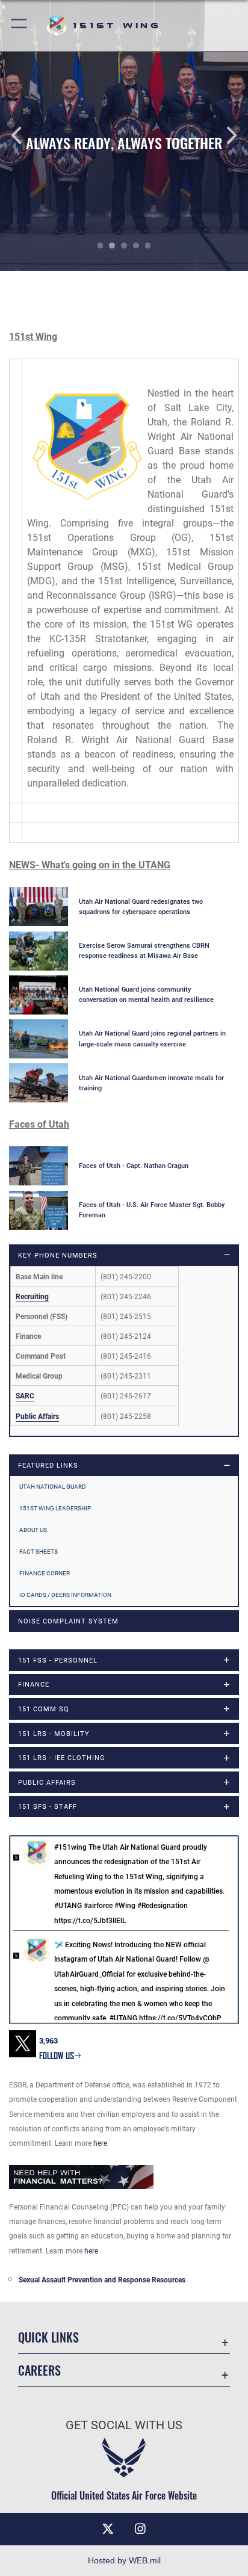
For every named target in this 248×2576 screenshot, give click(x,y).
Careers (39, 2371)
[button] (20, 26)
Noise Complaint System (68, 1621)
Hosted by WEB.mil (124, 2560)
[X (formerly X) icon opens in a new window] (108, 2529)
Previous (25, 135)
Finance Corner (45, 1573)
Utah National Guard (53, 1487)
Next (223, 135)
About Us (33, 1530)
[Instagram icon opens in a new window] (140, 2529)
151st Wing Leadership (55, 1508)
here (100, 2143)
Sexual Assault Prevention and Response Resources (102, 2280)
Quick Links (48, 2337)
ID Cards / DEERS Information (65, 1595)
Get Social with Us (124, 2425)
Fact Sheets (39, 1552)
